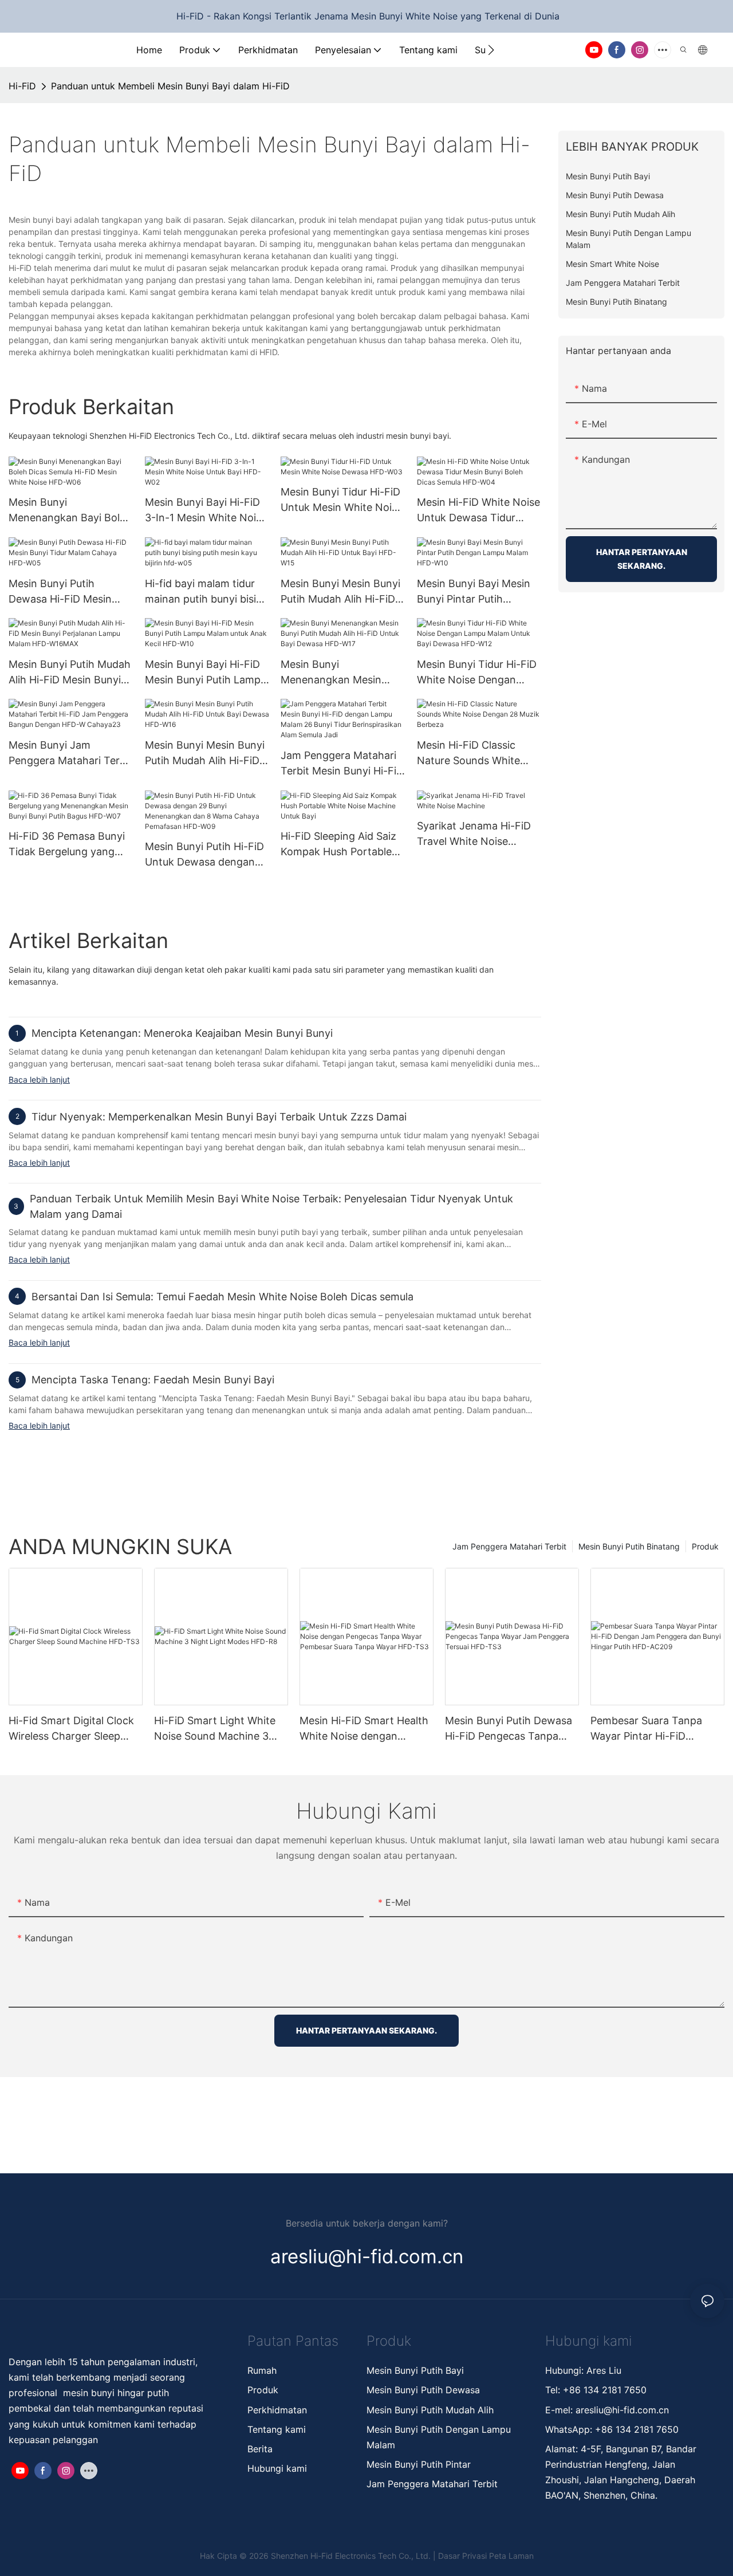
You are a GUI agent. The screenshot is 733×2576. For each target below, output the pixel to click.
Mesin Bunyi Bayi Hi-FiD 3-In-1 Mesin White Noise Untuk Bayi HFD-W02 (206, 511)
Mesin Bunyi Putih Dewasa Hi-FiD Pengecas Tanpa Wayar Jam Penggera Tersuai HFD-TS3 (509, 1729)
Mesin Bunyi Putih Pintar (419, 2464)
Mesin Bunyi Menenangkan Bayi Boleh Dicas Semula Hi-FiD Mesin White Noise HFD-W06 (70, 511)
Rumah (262, 2370)
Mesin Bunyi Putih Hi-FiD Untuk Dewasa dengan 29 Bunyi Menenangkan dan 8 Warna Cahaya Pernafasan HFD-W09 (204, 855)
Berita (260, 2449)
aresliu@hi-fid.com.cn (622, 2410)
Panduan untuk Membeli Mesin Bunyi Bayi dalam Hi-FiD (170, 86)
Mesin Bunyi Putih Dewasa (423, 2390)
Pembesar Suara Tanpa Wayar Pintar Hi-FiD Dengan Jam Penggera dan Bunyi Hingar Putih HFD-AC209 (656, 1729)
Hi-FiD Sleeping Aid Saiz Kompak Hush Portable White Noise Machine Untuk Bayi (338, 845)
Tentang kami (277, 2429)
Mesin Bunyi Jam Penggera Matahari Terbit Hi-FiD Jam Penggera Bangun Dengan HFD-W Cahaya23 (70, 754)
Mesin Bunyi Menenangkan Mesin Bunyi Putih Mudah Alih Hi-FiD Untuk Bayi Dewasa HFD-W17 (336, 673)
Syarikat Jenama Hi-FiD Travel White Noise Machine (474, 834)
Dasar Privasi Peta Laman (486, 2556)
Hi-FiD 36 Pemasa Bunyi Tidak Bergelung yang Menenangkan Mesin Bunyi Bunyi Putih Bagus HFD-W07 (67, 845)
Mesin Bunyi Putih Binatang (629, 1546)
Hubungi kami (277, 2468)
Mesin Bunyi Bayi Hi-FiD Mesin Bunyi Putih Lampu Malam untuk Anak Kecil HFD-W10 (206, 673)
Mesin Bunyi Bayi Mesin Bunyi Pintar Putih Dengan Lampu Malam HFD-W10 (474, 592)
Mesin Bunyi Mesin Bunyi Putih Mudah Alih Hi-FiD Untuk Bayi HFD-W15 (340, 592)
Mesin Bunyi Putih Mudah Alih (431, 2410)
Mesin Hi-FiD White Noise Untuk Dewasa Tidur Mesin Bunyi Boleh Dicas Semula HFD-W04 (478, 511)
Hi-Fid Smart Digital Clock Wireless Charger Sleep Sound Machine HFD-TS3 (71, 1729)
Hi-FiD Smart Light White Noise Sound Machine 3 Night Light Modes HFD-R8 (220, 1729)
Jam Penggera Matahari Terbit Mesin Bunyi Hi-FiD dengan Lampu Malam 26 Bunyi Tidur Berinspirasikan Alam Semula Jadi (342, 764)
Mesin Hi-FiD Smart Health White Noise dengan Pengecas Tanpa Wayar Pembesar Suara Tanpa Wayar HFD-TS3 (364, 1729)
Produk (705, 1546)
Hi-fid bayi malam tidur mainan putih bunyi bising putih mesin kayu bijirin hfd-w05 (207, 592)
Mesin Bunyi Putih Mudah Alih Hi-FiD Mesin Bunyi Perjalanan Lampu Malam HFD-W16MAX (70, 673)
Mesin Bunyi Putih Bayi (415, 2370)
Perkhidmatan (277, 2410)
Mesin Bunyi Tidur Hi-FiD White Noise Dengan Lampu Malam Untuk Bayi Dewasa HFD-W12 (478, 673)
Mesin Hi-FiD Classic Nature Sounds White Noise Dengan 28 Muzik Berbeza (474, 754)
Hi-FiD (22, 86)
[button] (491, 50)
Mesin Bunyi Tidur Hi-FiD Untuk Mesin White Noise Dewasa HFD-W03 (342, 500)
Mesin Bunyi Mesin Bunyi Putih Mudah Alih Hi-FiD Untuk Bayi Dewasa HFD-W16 (206, 754)
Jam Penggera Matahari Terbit (509, 1546)
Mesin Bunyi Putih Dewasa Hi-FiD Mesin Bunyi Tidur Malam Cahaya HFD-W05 (60, 592)
